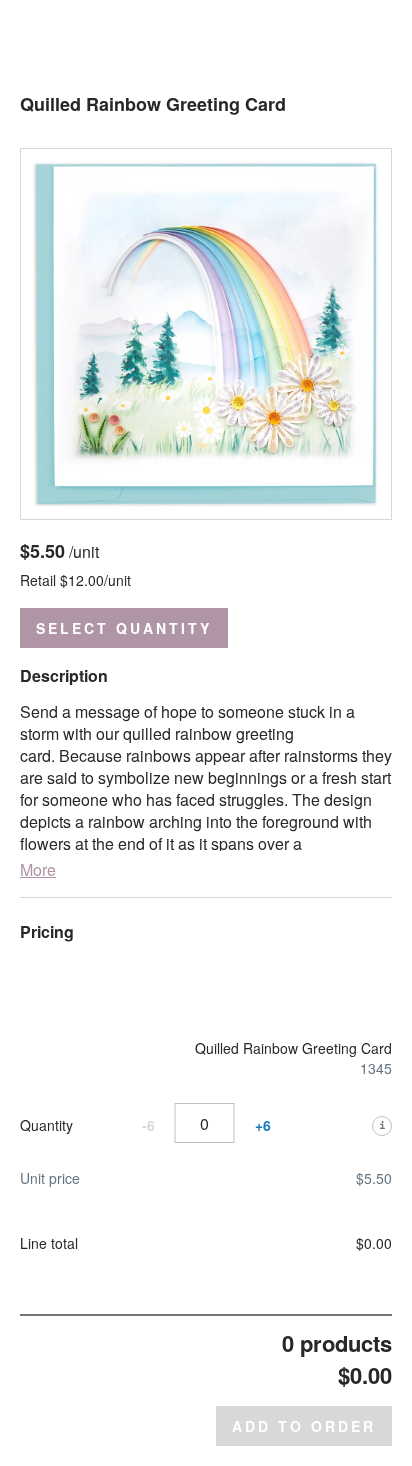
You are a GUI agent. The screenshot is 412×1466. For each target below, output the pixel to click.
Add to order (304, 1426)
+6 (263, 1125)
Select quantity (124, 628)
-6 (148, 1125)
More (38, 870)
